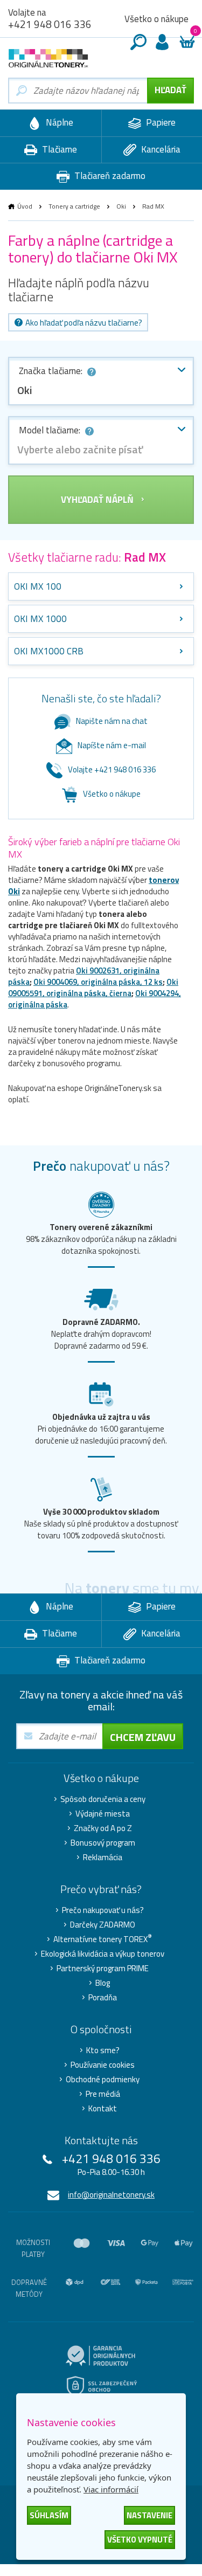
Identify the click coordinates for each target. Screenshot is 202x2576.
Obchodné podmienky (103, 2080)
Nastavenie (149, 2515)
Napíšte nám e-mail (112, 745)
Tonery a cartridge (74, 206)
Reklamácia (103, 1857)
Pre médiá (103, 2094)
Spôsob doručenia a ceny (103, 1799)
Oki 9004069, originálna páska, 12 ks (98, 982)
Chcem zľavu (143, 1737)
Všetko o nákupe (156, 19)
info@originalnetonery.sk (111, 2195)
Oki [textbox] (25, 390)
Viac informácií (111, 2489)
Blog (103, 1983)
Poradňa (103, 1998)
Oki (121, 206)
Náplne (58, 122)
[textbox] (101, 450)
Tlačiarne (58, 149)
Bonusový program (103, 1843)
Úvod (25, 206)
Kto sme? (103, 2050)
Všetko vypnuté (140, 2540)
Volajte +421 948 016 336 (112, 769)
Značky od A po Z (103, 1828)
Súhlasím (49, 2515)
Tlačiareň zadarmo (109, 176)
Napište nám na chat (112, 721)
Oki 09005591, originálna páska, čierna (93, 987)
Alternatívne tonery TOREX (103, 1939)
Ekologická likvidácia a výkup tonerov (103, 1954)
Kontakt (103, 2109)
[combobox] (101, 381)
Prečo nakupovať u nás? (103, 1910)
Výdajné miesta (103, 1814)
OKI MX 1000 (40, 619)
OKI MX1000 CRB (49, 651)
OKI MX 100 (38, 586)
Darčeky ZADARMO (103, 1925)
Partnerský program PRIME (103, 1969)
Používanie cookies (103, 2065)
